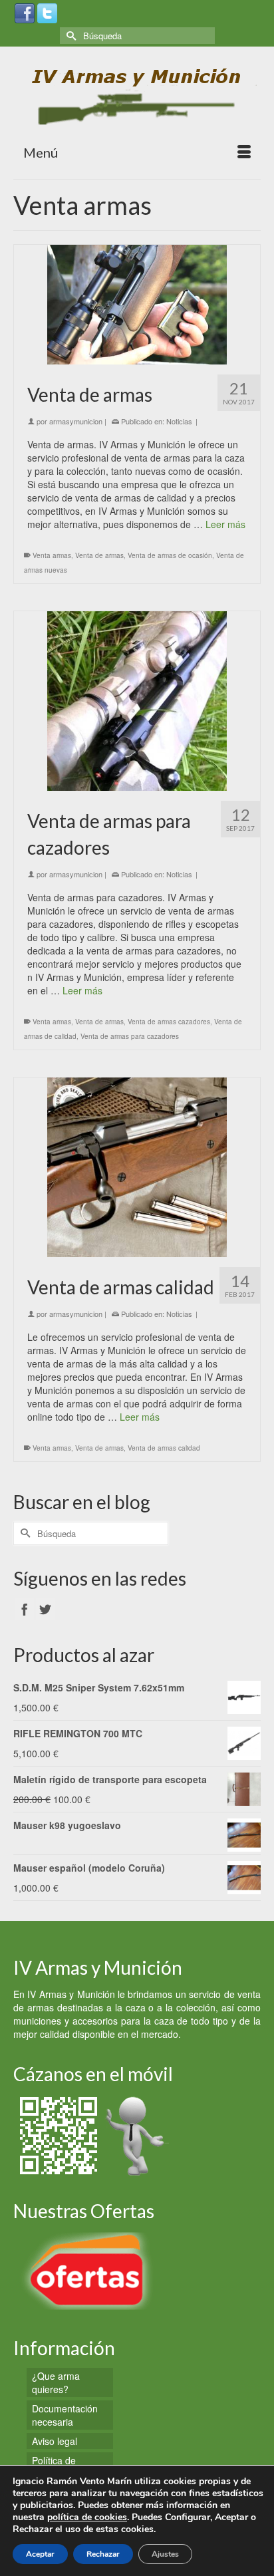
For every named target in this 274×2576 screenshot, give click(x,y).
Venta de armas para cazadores (130, 1036)
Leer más (225, 524)
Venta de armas (99, 555)
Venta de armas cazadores (169, 1022)
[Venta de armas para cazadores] (137, 701)
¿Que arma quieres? (56, 2382)
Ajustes (165, 2554)
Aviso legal (55, 2441)
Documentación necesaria (65, 2415)
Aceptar (40, 2554)
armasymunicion (76, 421)
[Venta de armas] (137, 305)
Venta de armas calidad (164, 1448)
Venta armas (52, 555)
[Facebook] (25, 12)
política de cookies (87, 2517)
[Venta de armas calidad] (137, 1167)
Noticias (179, 421)
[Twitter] (47, 12)
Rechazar (103, 2554)
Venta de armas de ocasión (170, 555)
